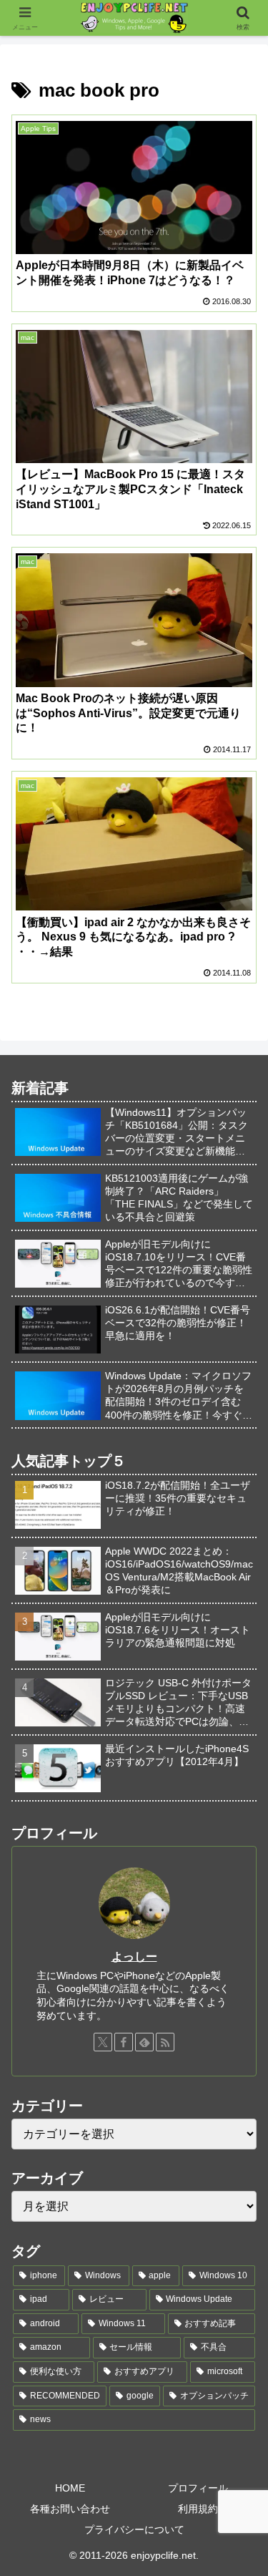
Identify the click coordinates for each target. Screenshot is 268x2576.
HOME (70, 2488)
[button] (240, 2023)
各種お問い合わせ (70, 2509)
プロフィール (198, 2488)
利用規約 (198, 2509)
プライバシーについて (134, 2529)
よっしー (134, 1957)
